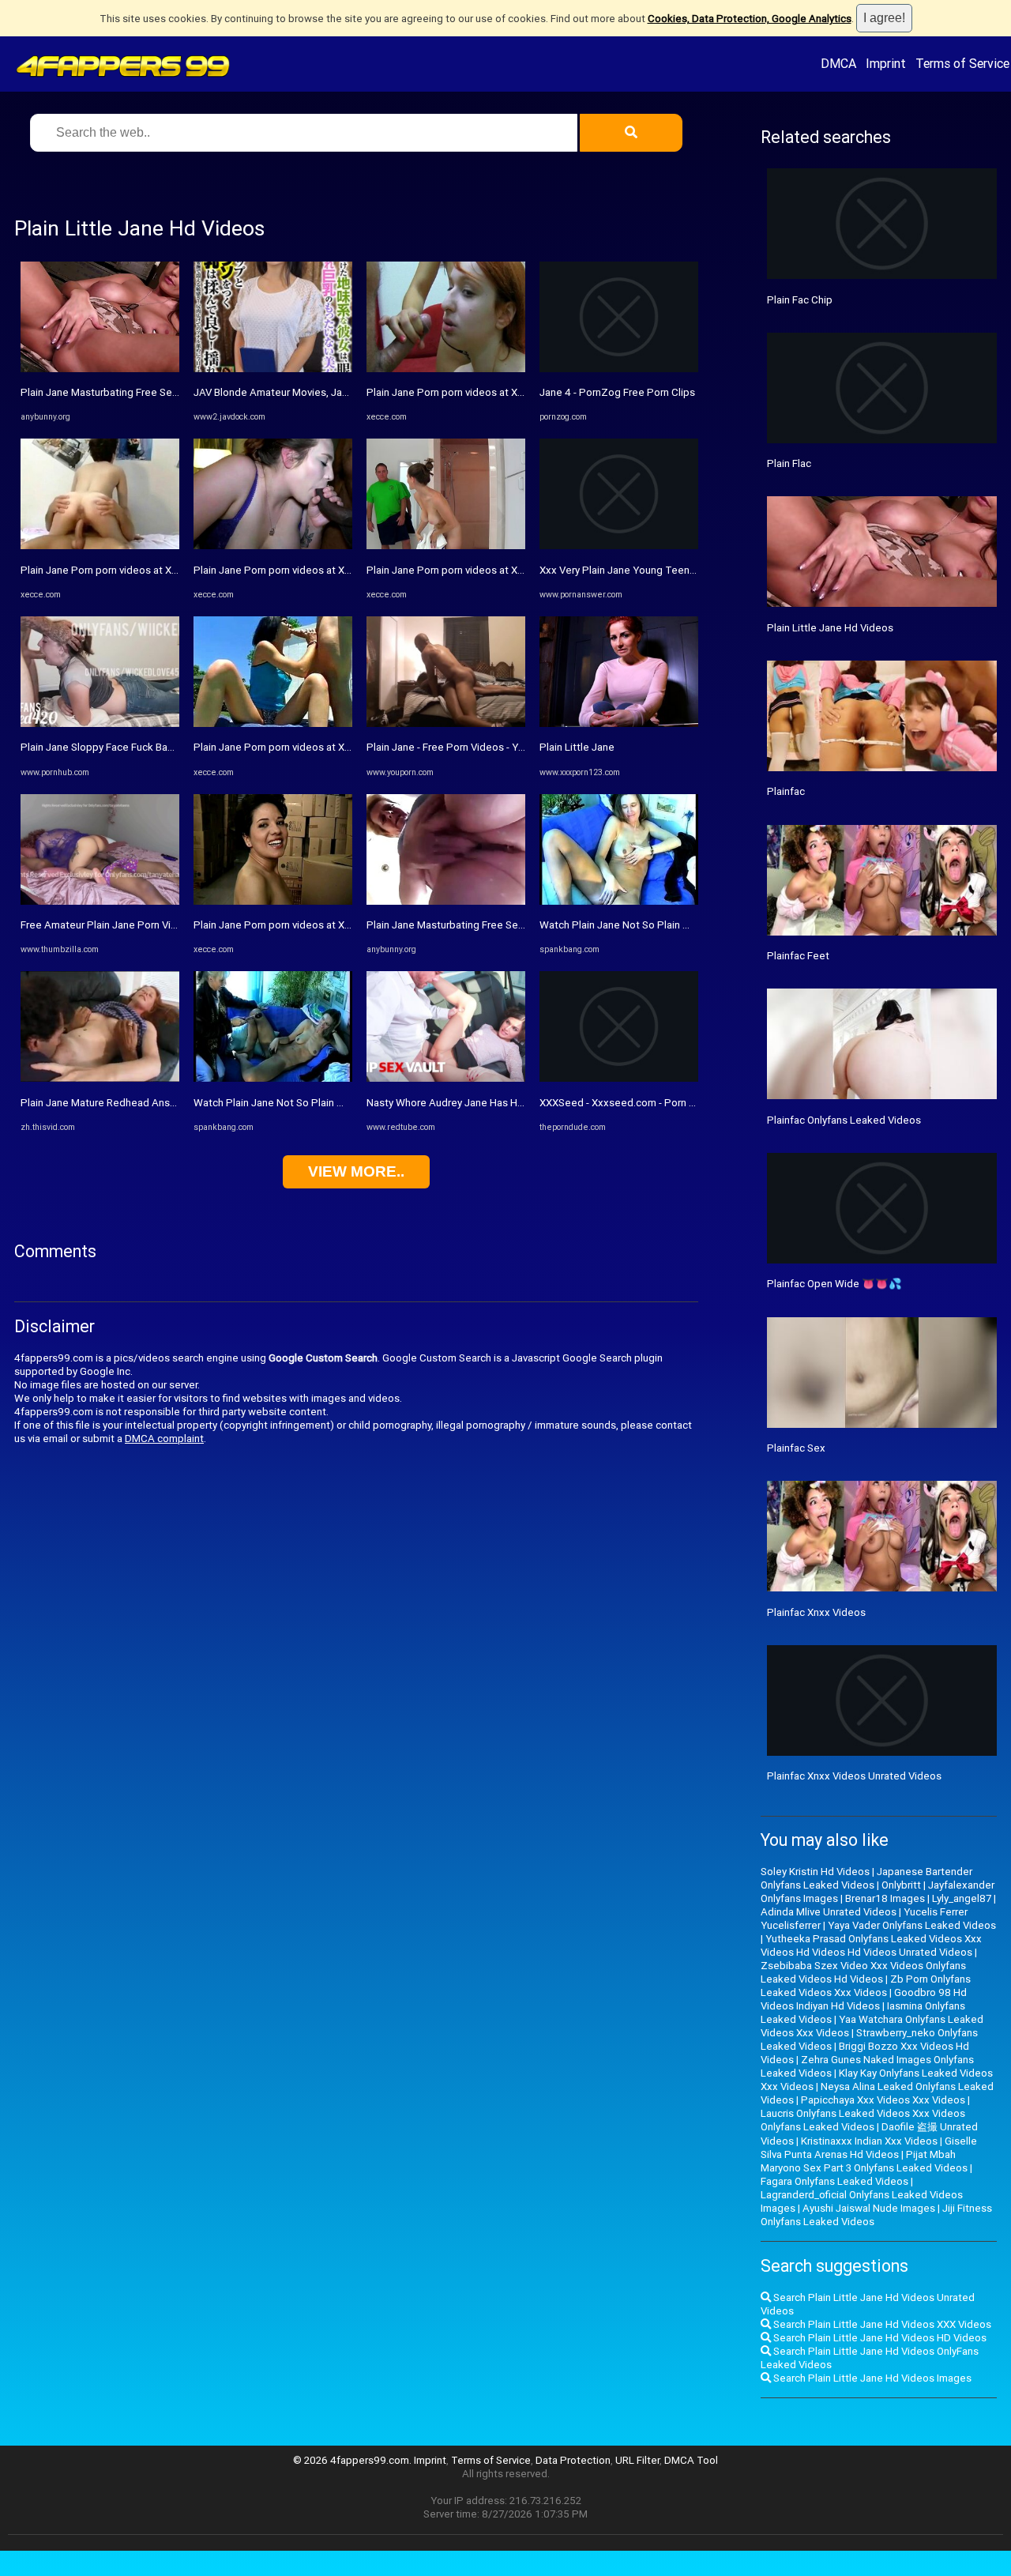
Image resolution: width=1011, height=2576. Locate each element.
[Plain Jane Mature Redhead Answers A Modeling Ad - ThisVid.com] (100, 1078)
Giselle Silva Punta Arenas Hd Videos (869, 2148)
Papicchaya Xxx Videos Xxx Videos (883, 2100)
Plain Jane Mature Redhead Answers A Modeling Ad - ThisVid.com (176, 1103)
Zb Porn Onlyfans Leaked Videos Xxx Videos (866, 1986)
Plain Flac (789, 463)
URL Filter (637, 2460)
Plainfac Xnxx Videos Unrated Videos (854, 1776)
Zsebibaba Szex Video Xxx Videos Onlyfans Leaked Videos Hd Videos (863, 1972)
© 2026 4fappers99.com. (353, 2460)
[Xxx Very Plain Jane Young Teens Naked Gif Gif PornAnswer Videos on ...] (619, 546)
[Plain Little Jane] (619, 723)
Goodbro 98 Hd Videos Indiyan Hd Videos (864, 1999)
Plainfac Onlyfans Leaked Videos (844, 1120)
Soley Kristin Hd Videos (815, 1872)
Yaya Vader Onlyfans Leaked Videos (912, 1925)
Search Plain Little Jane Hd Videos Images (871, 2378)
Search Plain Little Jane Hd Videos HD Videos (879, 2338)
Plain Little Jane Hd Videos (830, 628)
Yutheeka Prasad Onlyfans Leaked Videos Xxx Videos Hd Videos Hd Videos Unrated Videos (871, 1945)
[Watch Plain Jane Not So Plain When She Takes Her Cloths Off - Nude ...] (273, 1078)
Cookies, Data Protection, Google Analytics (750, 19)
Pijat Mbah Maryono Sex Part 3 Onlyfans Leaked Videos (864, 2161)
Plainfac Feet (798, 956)
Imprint (886, 63)
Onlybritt (901, 1885)
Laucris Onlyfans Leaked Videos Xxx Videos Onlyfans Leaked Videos (863, 2120)
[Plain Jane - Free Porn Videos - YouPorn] (446, 723)
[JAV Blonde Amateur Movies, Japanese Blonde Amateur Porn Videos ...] (273, 369)
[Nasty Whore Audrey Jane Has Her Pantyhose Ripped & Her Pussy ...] (446, 1078)
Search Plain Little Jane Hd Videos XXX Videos (881, 2324)
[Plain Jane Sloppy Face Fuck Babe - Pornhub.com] (100, 723)
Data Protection (573, 2460)
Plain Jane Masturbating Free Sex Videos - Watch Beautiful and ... (173, 392)
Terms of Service (962, 63)
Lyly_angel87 (962, 1898)
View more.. (356, 1171)
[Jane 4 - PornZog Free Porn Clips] (619, 369)
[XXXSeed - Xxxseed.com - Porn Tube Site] (619, 1078)
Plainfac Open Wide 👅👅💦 (834, 1284)
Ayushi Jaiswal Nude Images (869, 2208)
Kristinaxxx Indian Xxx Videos (869, 2141)
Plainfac (786, 791)
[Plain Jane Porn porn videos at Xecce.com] (100, 546)
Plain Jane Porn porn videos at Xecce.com (119, 570)
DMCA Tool (691, 2460)
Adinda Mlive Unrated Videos (829, 1912)
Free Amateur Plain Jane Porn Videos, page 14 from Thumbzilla (169, 925)
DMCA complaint (164, 1439)
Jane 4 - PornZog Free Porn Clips (617, 392)
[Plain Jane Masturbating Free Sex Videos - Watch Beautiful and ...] (100, 369)
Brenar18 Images (885, 1898)
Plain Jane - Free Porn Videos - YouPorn (459, 747)
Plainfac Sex (796, 1448)
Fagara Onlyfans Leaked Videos (834, 2181)
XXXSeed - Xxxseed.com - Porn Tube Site (637, 1103)
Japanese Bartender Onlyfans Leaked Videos (866, 1878)
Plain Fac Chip (800, 300)
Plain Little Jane (577, 747)
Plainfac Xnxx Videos (816, 1612)
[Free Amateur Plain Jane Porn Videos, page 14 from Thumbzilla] (100, 901)
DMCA (838, 63)
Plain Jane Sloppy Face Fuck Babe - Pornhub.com (135, 747)
